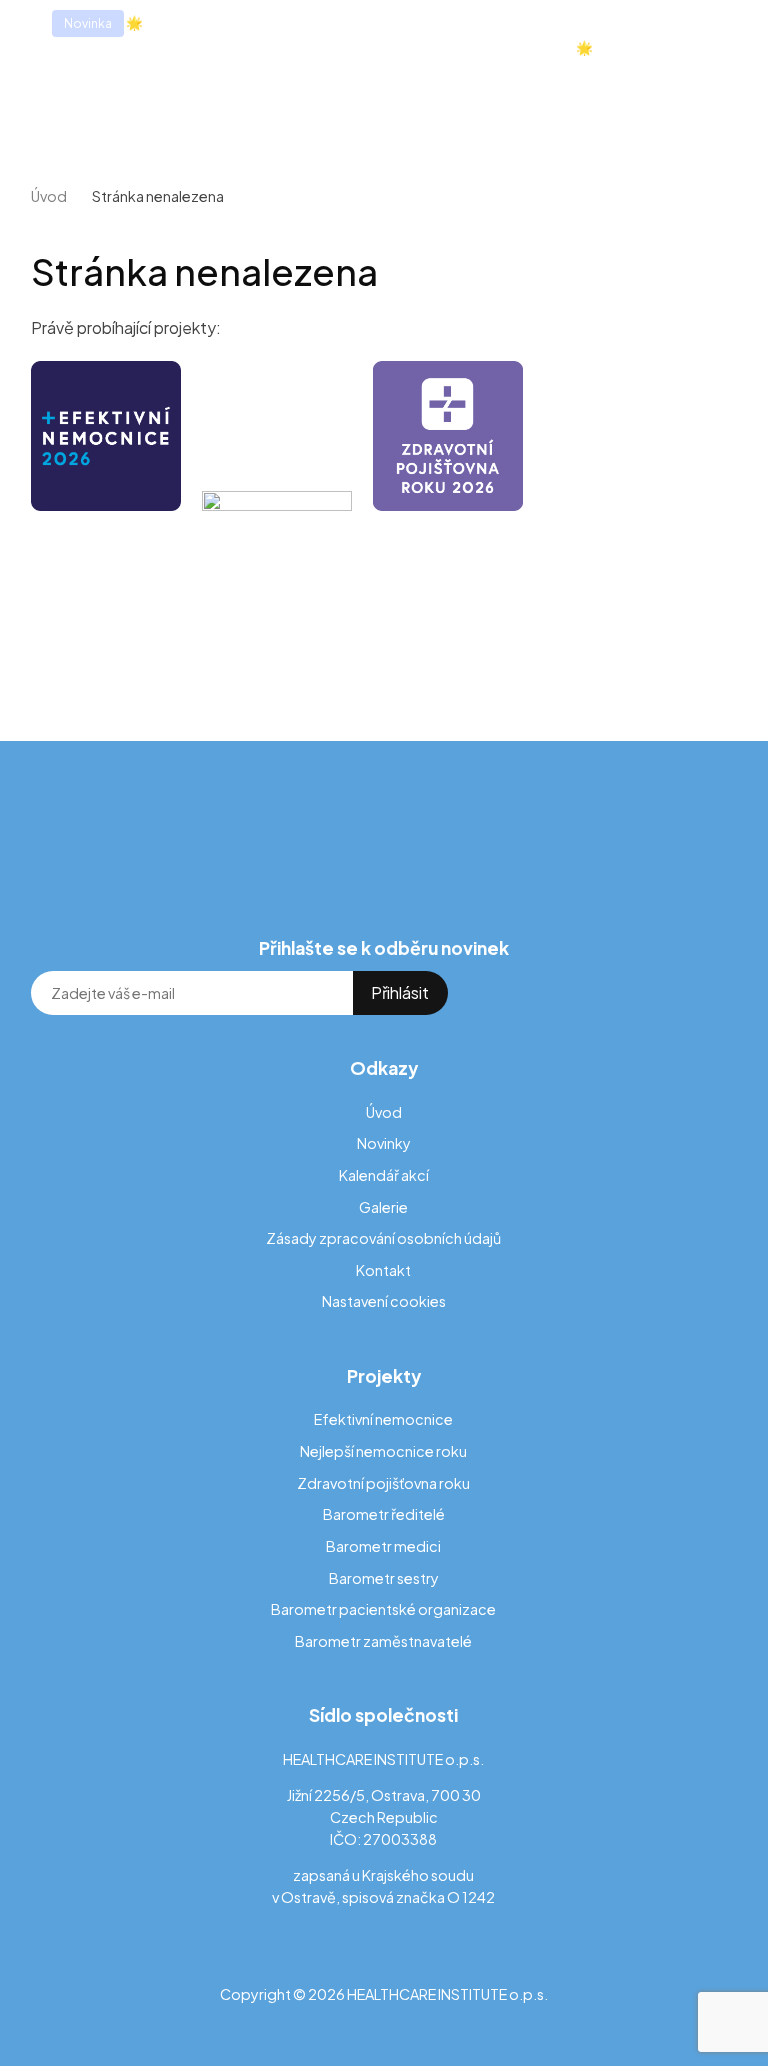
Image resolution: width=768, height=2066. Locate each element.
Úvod (49, 196)
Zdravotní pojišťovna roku (383, 1483)
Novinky (384, 1143)
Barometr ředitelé (384, 1514)
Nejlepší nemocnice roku (383, 1451)
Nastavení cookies (384, 1301)
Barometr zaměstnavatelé (383, 1641)
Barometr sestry (384, 1578)
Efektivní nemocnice (383, 1419)
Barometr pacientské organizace (383, 1609)
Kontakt (383, 1270)
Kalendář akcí (384, 1175)
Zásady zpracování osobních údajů (383, 1238)
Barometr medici (383, 1546)
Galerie (383, 1207)
